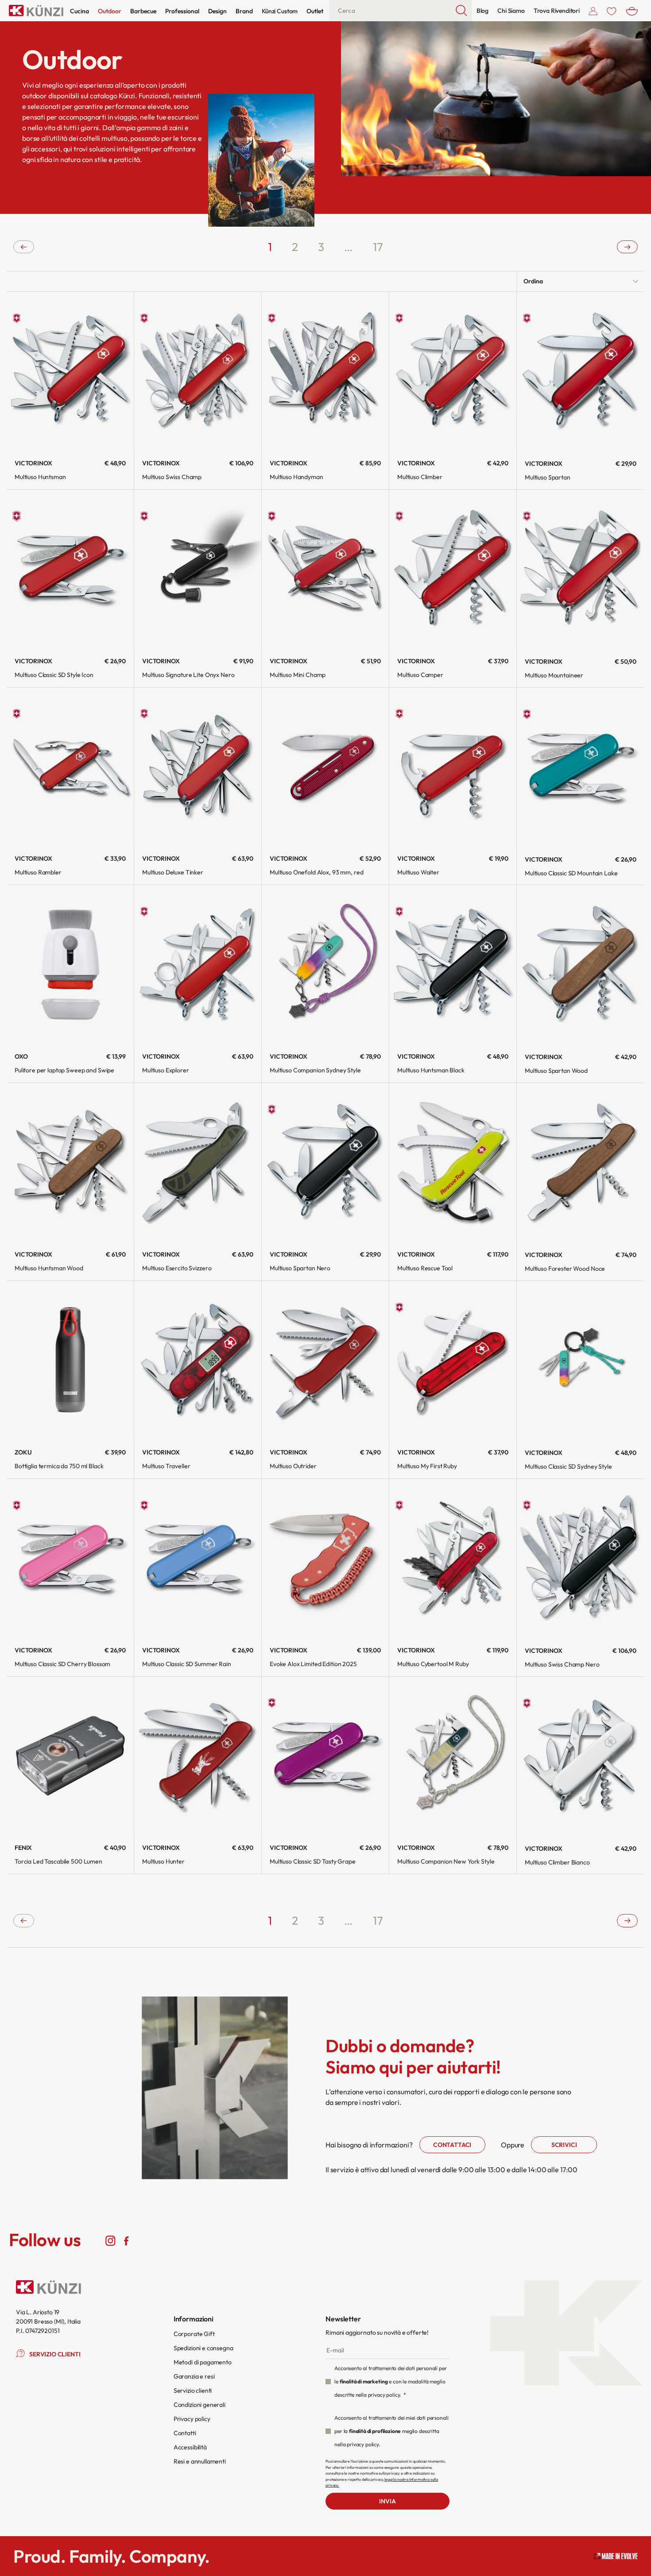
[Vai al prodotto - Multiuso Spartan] (581, 371)
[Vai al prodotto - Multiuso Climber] (453, 371)
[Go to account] (593, 11)
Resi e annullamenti (200, 2461)
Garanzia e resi (194, 2376)
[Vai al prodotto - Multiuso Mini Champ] (325, 569)
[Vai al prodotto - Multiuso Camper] (453, 569)
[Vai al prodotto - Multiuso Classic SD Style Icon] (70, 569)
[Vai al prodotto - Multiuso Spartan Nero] (325, 1162)
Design (217, 11)
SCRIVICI (564, 2145)
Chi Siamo (511, 11)
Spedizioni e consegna (203, 2348)
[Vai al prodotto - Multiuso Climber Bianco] (581, 1756)
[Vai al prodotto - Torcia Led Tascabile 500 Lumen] (70, 1756)
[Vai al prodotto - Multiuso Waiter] (453, 767)
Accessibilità (190, 2447)
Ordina (533, 281)
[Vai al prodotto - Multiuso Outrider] (325, 1360)
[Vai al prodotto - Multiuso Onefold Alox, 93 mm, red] (325, 767)
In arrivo (70, 656)
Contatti (185, 2433)
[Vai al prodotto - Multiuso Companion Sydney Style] (325, 965)
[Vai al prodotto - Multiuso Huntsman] (70, 371)
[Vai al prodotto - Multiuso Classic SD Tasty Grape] (325, 1756)
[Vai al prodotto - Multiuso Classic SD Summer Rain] (198, 1558)
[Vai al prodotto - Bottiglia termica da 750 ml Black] (70, 1360)
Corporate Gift (194, 2334)
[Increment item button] (302, 429)
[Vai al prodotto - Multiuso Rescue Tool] (453, 1162)
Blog (482, 11)
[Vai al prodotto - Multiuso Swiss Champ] (198, 371)
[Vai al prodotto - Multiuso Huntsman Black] (453, 965)
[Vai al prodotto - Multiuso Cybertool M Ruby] (453, 1558)
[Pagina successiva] (627, 247)
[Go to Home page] (36, 11)
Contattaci (452, 2145)
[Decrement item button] (277, 429)
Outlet (315, 11)
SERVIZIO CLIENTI (55, 2354)
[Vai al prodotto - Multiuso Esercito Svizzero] (198, 1162)
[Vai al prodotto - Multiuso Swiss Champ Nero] (581, 1559)
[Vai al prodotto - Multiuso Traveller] (198, 1360)
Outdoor (110, 11)
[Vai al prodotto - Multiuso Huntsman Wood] (70, 1162)
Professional (182, 11)
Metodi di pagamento (203, 2362)
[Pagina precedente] (24, 247)
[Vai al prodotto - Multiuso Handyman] (325, 371)
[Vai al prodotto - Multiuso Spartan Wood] (581, 965)
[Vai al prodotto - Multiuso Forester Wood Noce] (581, 1163)
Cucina (79, 11)
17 (378, 247)
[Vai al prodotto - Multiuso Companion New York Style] (453, 1756)
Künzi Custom (280, 11)
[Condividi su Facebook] (126, 2240)
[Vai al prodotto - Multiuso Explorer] (198, 965)
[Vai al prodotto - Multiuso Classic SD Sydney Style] (581, 1361)
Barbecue (143, 11)
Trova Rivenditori (557, 11)
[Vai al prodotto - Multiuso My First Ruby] (453, 1360)
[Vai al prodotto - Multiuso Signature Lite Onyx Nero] (198, 569)
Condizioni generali (200, 2405)
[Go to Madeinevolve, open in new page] (616, 2556)
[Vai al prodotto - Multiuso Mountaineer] (581, 569)
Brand (244, 11)
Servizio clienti (193, 2390)
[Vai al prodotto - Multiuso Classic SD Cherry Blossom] (70, 1558)
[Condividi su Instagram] (110, 2240)
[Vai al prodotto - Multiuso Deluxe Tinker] (198, 767)
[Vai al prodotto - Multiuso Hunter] (198, 1756)
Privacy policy (192, 2419)
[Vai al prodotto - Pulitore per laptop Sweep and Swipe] (70, 965)
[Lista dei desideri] (612, 11)
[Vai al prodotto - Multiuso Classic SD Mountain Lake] (581, 767)
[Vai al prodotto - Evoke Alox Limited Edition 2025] (325, 1558)
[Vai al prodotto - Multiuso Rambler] (70, 767)
